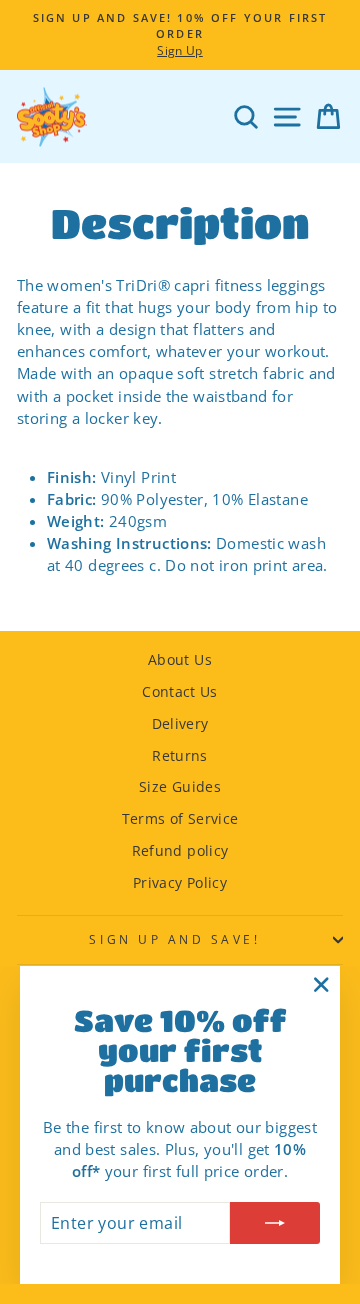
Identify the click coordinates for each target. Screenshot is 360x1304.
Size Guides (180, 786)
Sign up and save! (174, 939)
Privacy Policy (180, 882)
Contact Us (180, 691)
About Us (180, 659)
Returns (180, 755)
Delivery (180, 723)
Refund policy (180, 850)
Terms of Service (180, 818)
